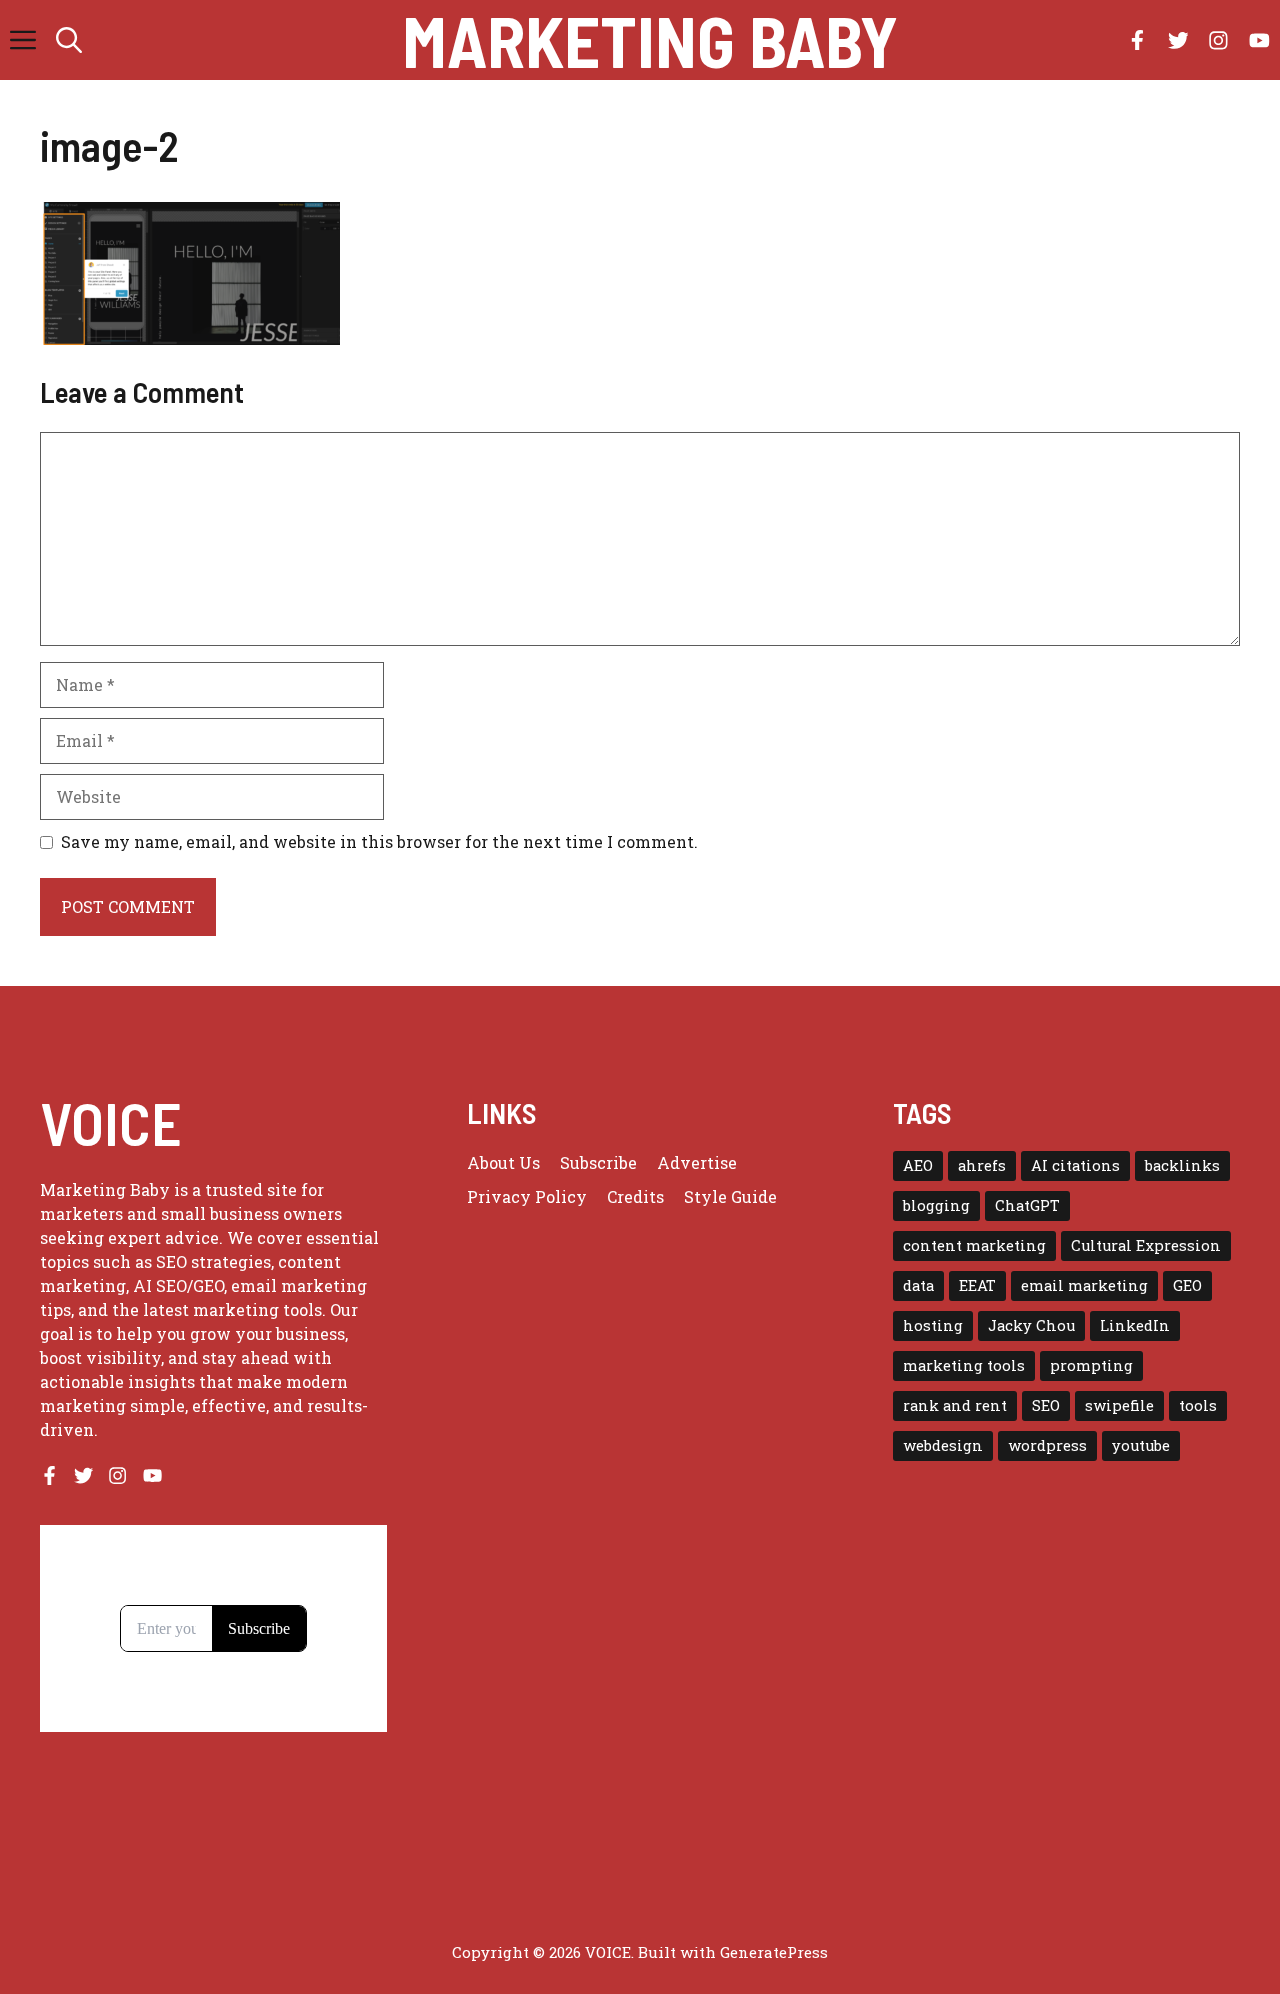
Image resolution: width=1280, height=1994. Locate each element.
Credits (635, 1196)
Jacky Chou (1031, 1325)
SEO (1046, 1405)
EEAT (977, 1285)
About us (503, 1162)
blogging (936, 1205)
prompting (1091, 1365)
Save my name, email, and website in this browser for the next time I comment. (379, 841)
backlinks (1182, 1165)
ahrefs (982, 1165)
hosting (933, 1325)
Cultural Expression (1146, 1245)
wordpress (1047, 1445)
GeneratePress (774, 1952)
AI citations (1075, 1165)
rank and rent (955, 1405)
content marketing (974, 1245)
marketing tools (964, 1365)
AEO (918, 1165)
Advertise (697, 1162)
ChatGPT (1027, 1205)
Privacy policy (527, 1196)
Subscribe (598, 1162)
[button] (69, 40)
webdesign (943, 1445)
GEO (1187, 1285)
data (918, 1285)
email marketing (1084, 1285)
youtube (1141, 1445)
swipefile (1119, 1405)
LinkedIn (1135, 1325)
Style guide (730, 1196)
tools (1198, 1405)
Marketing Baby (650, 40)
